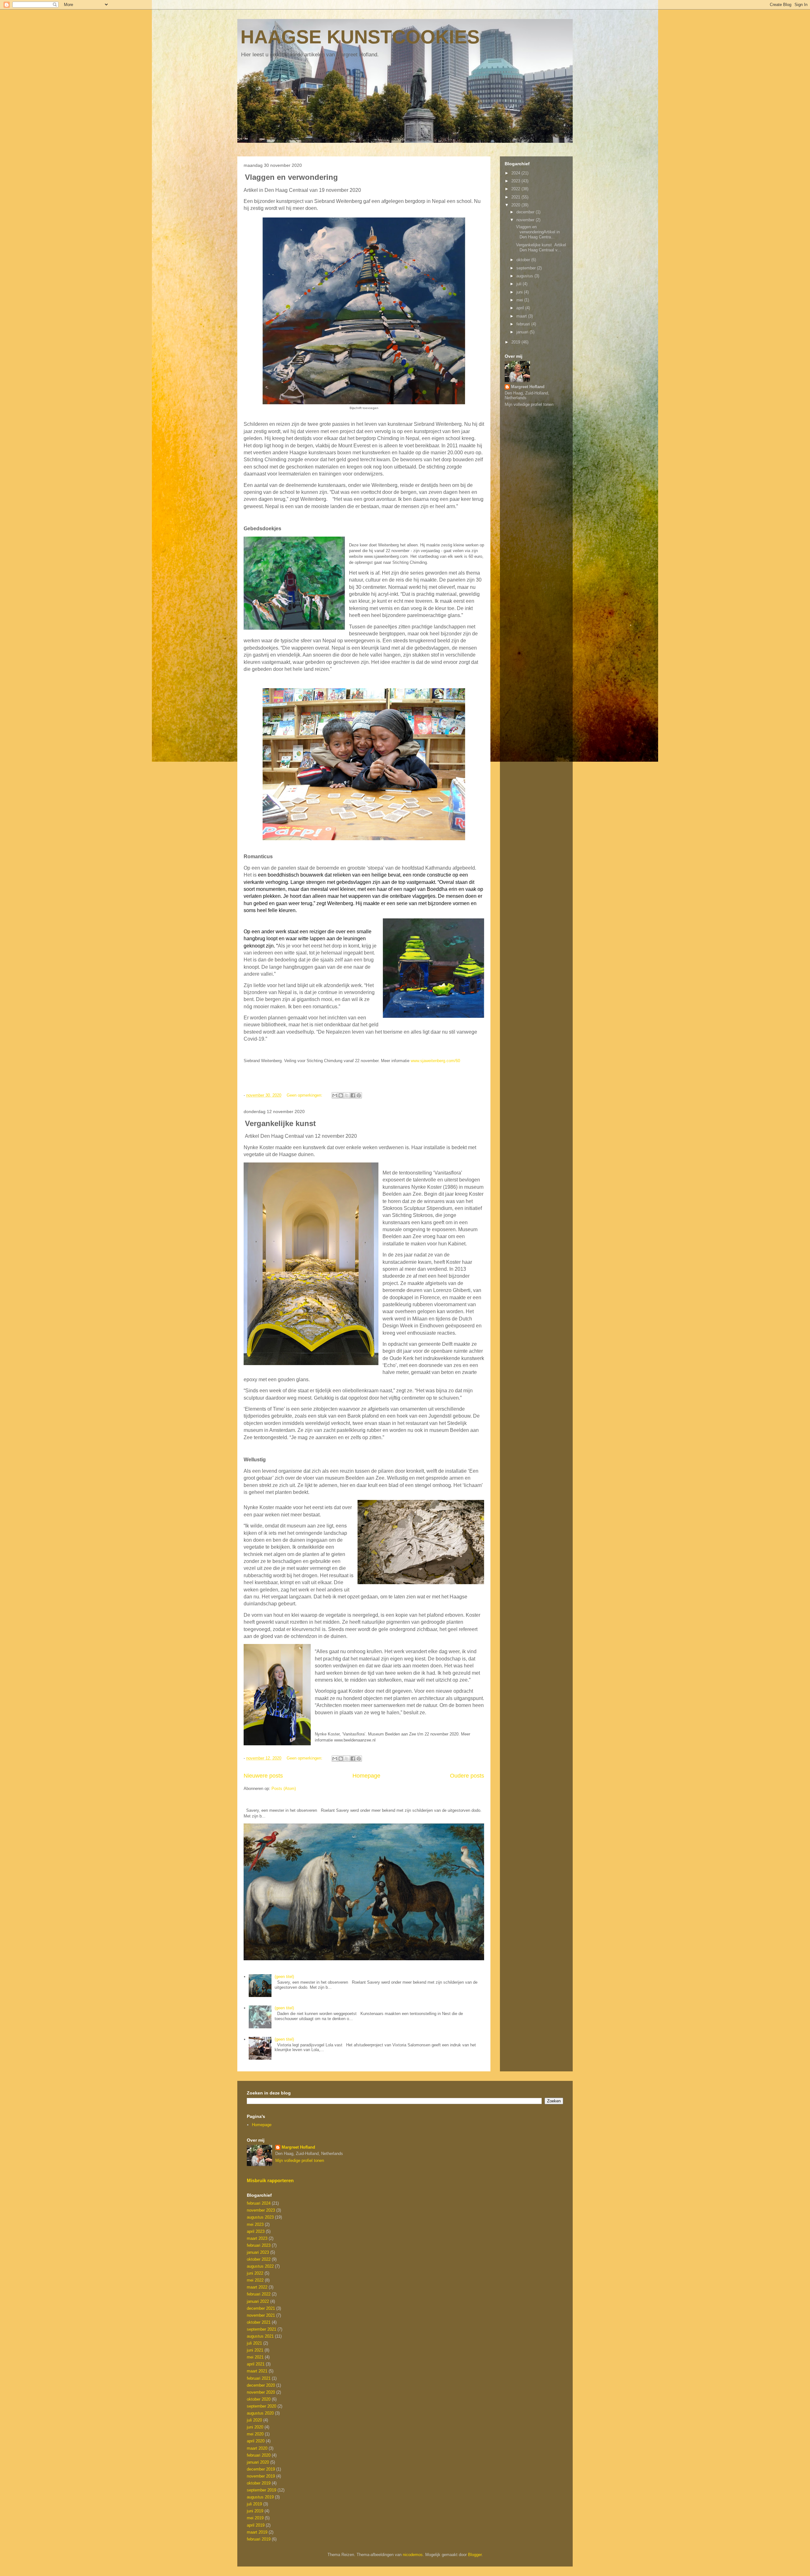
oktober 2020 (259, 2399)
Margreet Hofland (528, 387)
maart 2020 (257, 2448)
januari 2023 (258, 2252)
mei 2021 (255, 2357)
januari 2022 (258, 2301)
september (527, 268)
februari (524, 324)
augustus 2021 (260, 2336)
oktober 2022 (259, 2259)
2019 (516, 342)
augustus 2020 (260, 2413)
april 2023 (256, 2231)
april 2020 (256, 2441)
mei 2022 (255, 2280)
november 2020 (261, 2392)
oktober (524, 260)
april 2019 (256, 2525)
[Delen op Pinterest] (359, 1095)
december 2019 (261, 2469)
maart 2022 (257, 2287)
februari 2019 (259, 2539)
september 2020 (262, 2406)
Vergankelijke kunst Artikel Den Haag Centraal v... (540, 247)
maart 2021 (257, 2371)
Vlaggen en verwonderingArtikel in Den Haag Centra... (537, 232)
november (526, 220)
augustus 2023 (260, 2217)
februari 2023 (259, 2245)
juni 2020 (255, 2427)
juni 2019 (255, 2511)
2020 (516, 205)
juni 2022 (255, 2273)
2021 (516, 197)
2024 (516, 173)
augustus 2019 (260, 2497)
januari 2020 (258, 2462)
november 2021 (261, 2315)
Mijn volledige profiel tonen (529, 404)
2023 (516, 181)
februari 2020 (259, 2455)
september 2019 (262, 2490)
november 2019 (261, 2476)
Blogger (475, 2555)
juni (520, 292)
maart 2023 (257, 2238)
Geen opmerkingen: (305, 1095)
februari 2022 (259, 2294)
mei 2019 (255, 2518)
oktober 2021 (259, 2322)
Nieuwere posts (263, 1776)
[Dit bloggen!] (341, 1095)
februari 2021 (259, 2378)
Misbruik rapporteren (270, 2180)
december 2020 (261, 2385)
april (521, 308)
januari (523, 332)
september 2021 (262, 2329)
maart (522, 316)
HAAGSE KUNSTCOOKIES (360, 37)
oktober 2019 (259, 2483)
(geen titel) (284, 1977)
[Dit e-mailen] (335, 1095)
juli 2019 (254, 2504)
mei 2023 (255, 2224)
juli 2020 (254, 2420)
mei (520, 300)
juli (520, 284)
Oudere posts (467, 1776)
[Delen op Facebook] (353, 1095)
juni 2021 (255, 2350)
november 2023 (261, 2210)
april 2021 (256, 2364)
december (526, 212)
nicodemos (413, 2555)
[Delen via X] (347, 1095)
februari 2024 (259, 2203)
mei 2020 (255, 2434)
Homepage (366, 1776)
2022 (516, 189)
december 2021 (261, 2308)
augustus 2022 (260, 2266)
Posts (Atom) (284, 1789)
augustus (525, 276)
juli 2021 (254, 2343)
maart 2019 (257, 2532)
